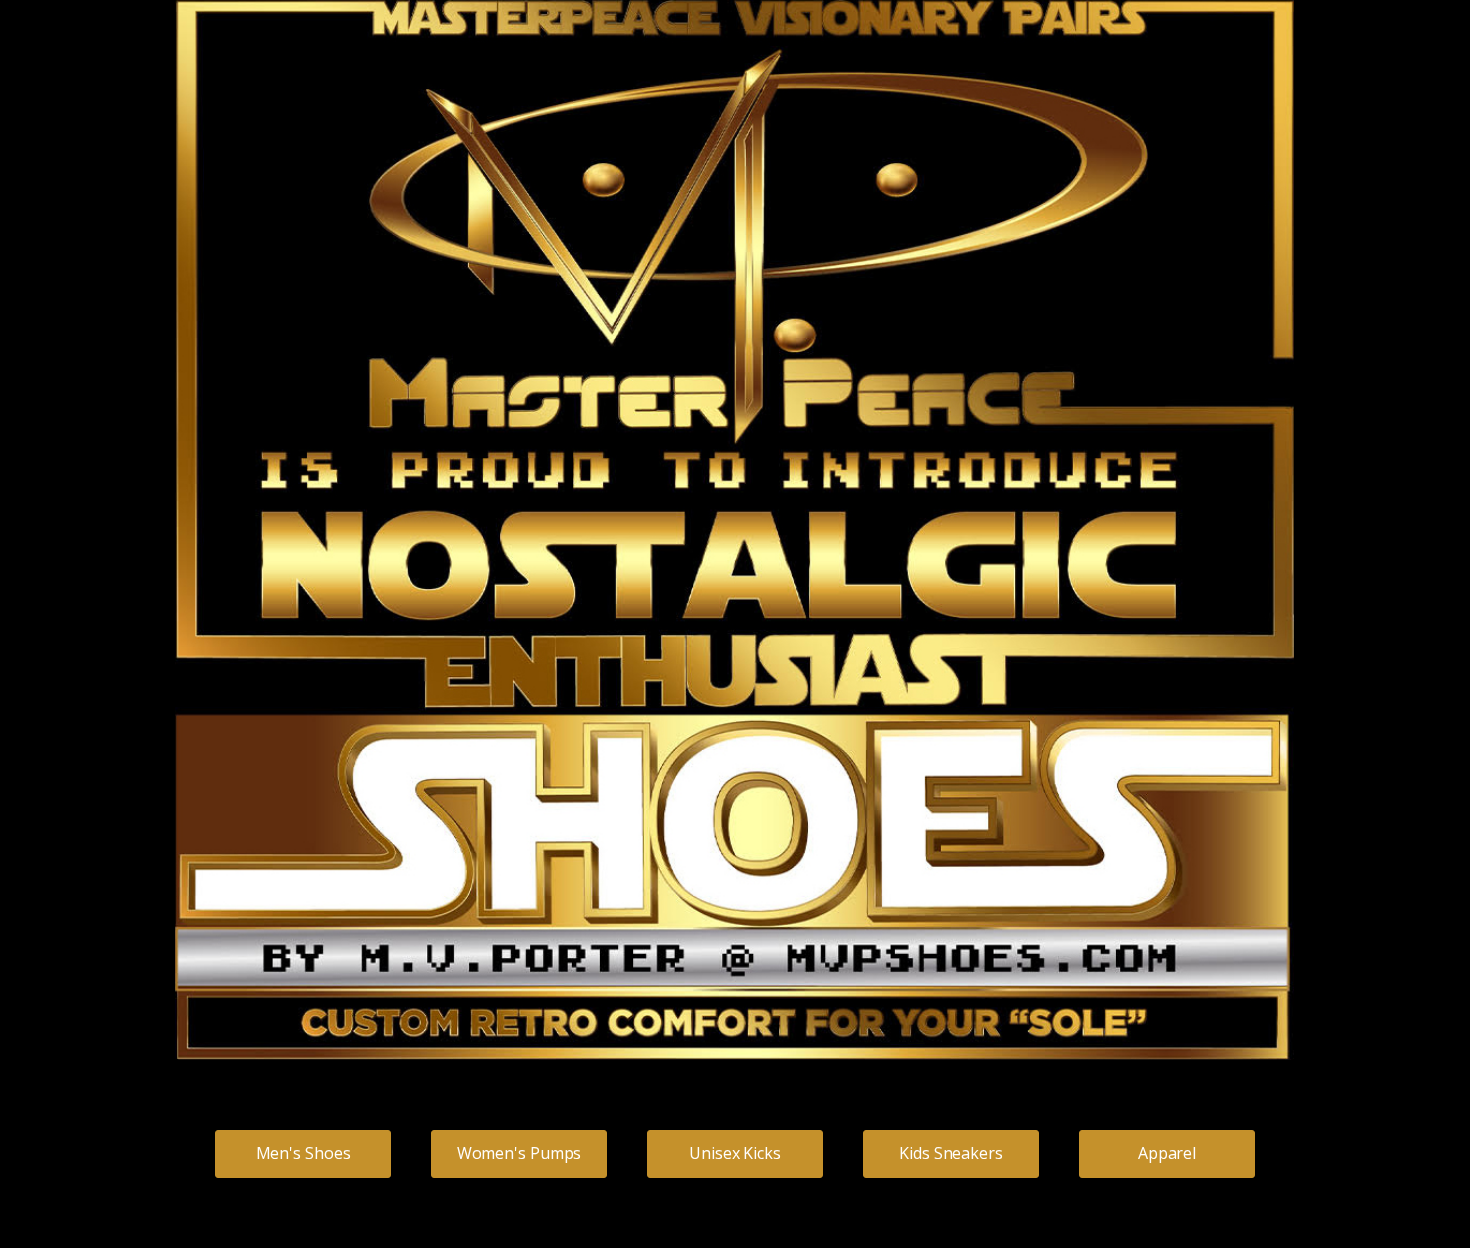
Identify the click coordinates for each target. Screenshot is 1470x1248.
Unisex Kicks (735, 1153)
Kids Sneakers (951, 1153)
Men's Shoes (303, 1153)
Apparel (1167, 1153)
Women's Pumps (519, 1153)
